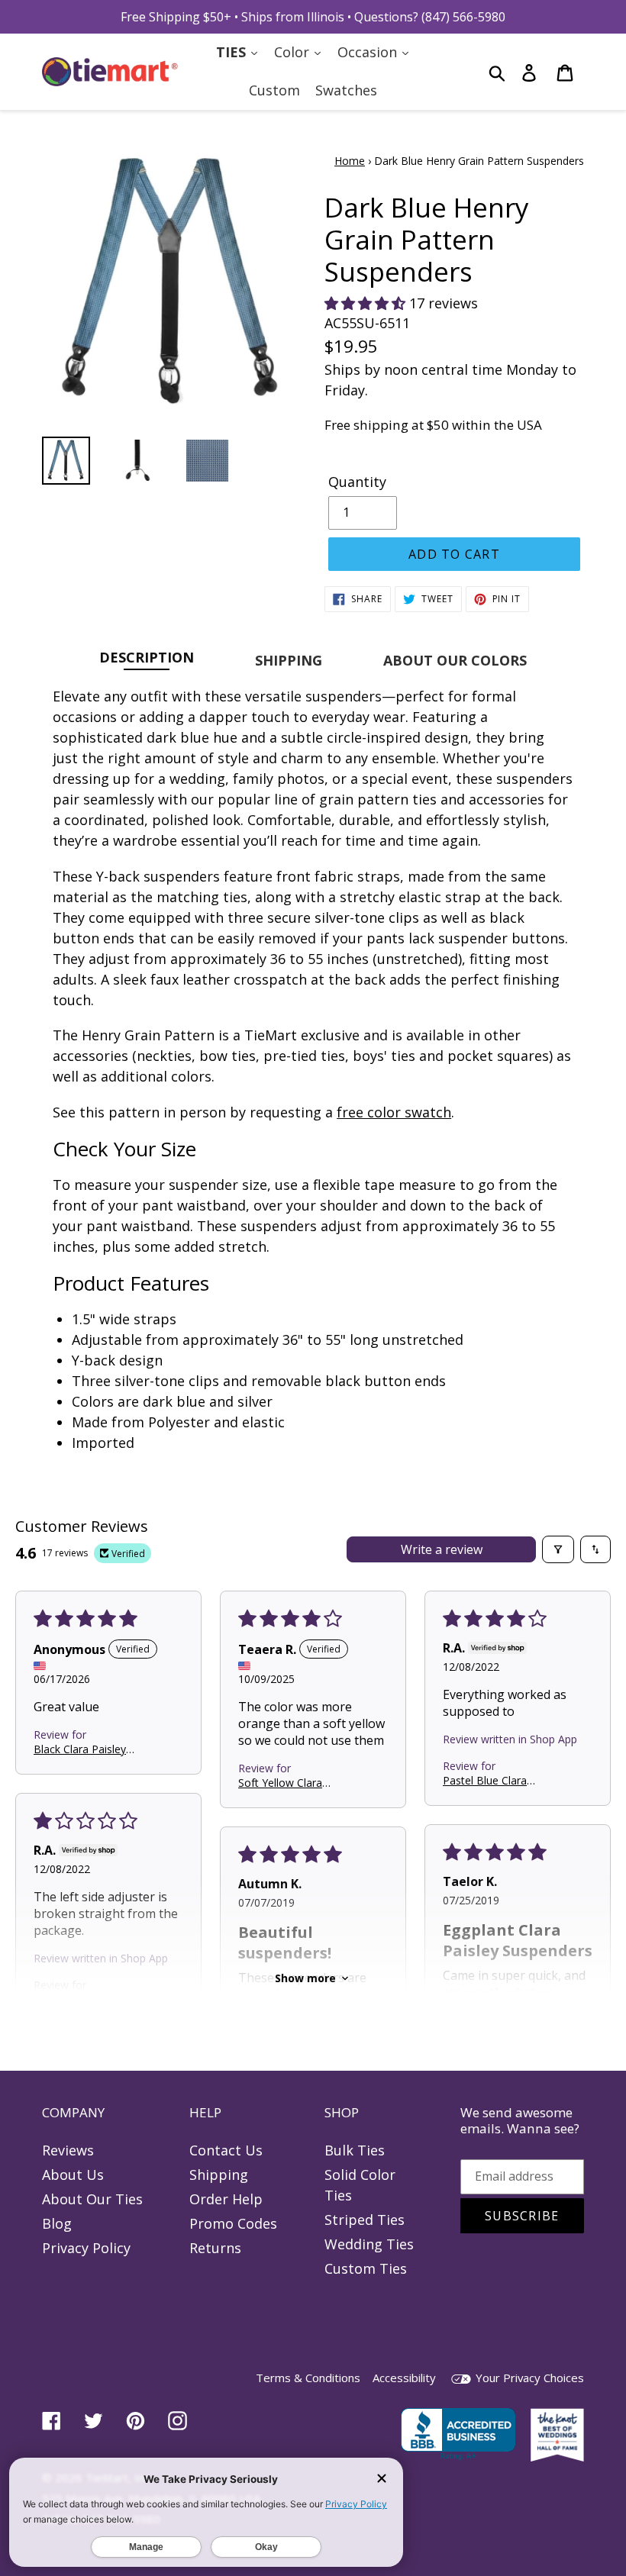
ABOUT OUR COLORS (455, 660)
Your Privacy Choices (528, 2378)
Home (350, 161)
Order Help (226, 2199)
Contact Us (226, 2150)
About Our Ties (92, 2199)
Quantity (357, 482)
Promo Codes (233, 2223)
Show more (305, 1978)
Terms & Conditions (308, 2378)
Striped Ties (365, 2220)
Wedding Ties (369, 2244)
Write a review (442, 1549)
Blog (57, 2223)
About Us (73, 2175)
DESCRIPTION (147, 657)
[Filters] (558, 1549)
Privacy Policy (86, 2248)
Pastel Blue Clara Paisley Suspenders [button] (490, 1780)
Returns (215, 2248)
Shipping (219, 2175)
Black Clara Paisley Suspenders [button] (80, 1749)
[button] (367, 303)
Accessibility (404, 2378)
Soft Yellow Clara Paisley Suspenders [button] (286, 1783)
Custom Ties (366, 2268)
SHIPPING (289, 660)
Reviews (68, 2150)
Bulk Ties (355, 2150)
